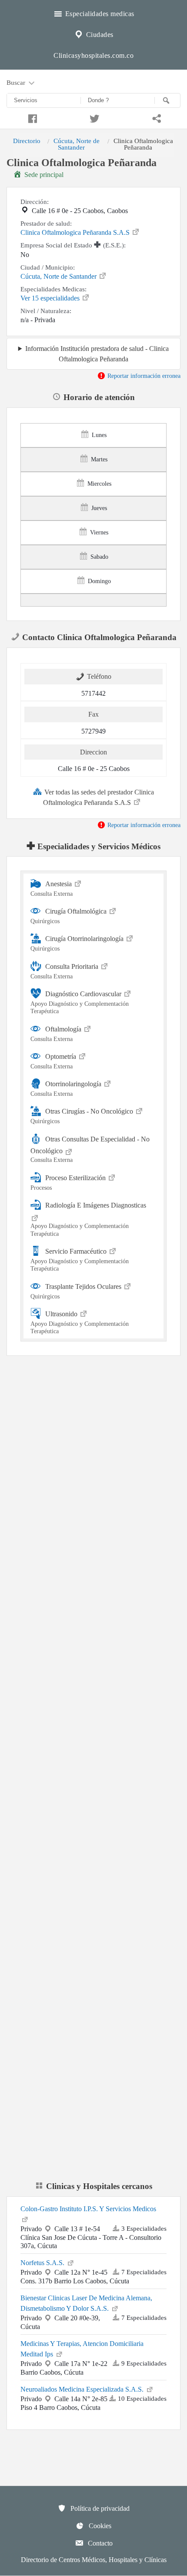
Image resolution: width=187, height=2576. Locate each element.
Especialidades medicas (99, 14)
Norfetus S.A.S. (43, 2263)
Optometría (54, 1061)
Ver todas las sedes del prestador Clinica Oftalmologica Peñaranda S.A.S (99, 797)
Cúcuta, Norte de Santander (77, 144)
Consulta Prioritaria (65, 971)
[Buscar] (167, 100)
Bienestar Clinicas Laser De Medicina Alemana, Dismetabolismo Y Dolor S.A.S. (86, 2303)
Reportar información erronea (143, 376)
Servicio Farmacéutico (80, 1260)
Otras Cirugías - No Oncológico (83, 1116)
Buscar (17, 82)
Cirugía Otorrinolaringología (78, 943)
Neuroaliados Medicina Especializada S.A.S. (83, 2389)
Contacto (99, 2543)
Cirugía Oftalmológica (69, 916)
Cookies (99, 2526)
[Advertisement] (93, 1470)
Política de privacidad (99, 2508)
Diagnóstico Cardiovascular (80, 1002)
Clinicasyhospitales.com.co (93, 55)
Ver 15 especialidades (51, 298)
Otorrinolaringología (67, 1089)
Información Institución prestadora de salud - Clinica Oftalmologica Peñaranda (97, 354)
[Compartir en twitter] (93, 117)
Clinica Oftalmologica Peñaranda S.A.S (76, 232)
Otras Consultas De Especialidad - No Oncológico (90, 1150)
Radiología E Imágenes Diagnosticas (88, 1219)
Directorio (27, 141)
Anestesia (52, 889)
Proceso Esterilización (69, 1182)
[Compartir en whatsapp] (156, 117)
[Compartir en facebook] (31, 117)
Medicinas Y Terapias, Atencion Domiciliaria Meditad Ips (82, 2349)
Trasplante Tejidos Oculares (77, 1291)
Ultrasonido (80, 1322)
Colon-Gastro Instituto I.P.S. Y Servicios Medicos (88, 2209)
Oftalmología (57, 1033)
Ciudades (99, 35)
